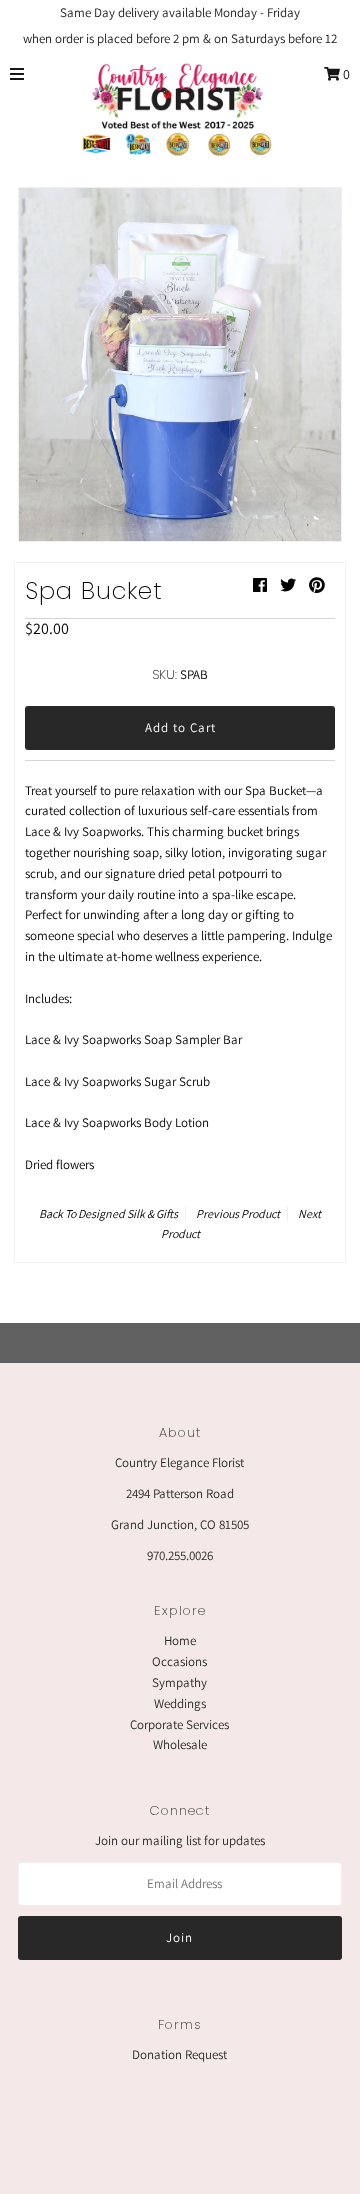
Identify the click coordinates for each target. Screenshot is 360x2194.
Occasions (179, 1661)
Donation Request (179, 2054)
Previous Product (238, 1213)
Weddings (180, 1703)
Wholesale (180, 1744)
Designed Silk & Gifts (128, 1213)
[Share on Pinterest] (317, 585)
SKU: (164, 674)
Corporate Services (179, 1724)
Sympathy (179, 1682)
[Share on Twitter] (288, 585)
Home (180, 1640)
